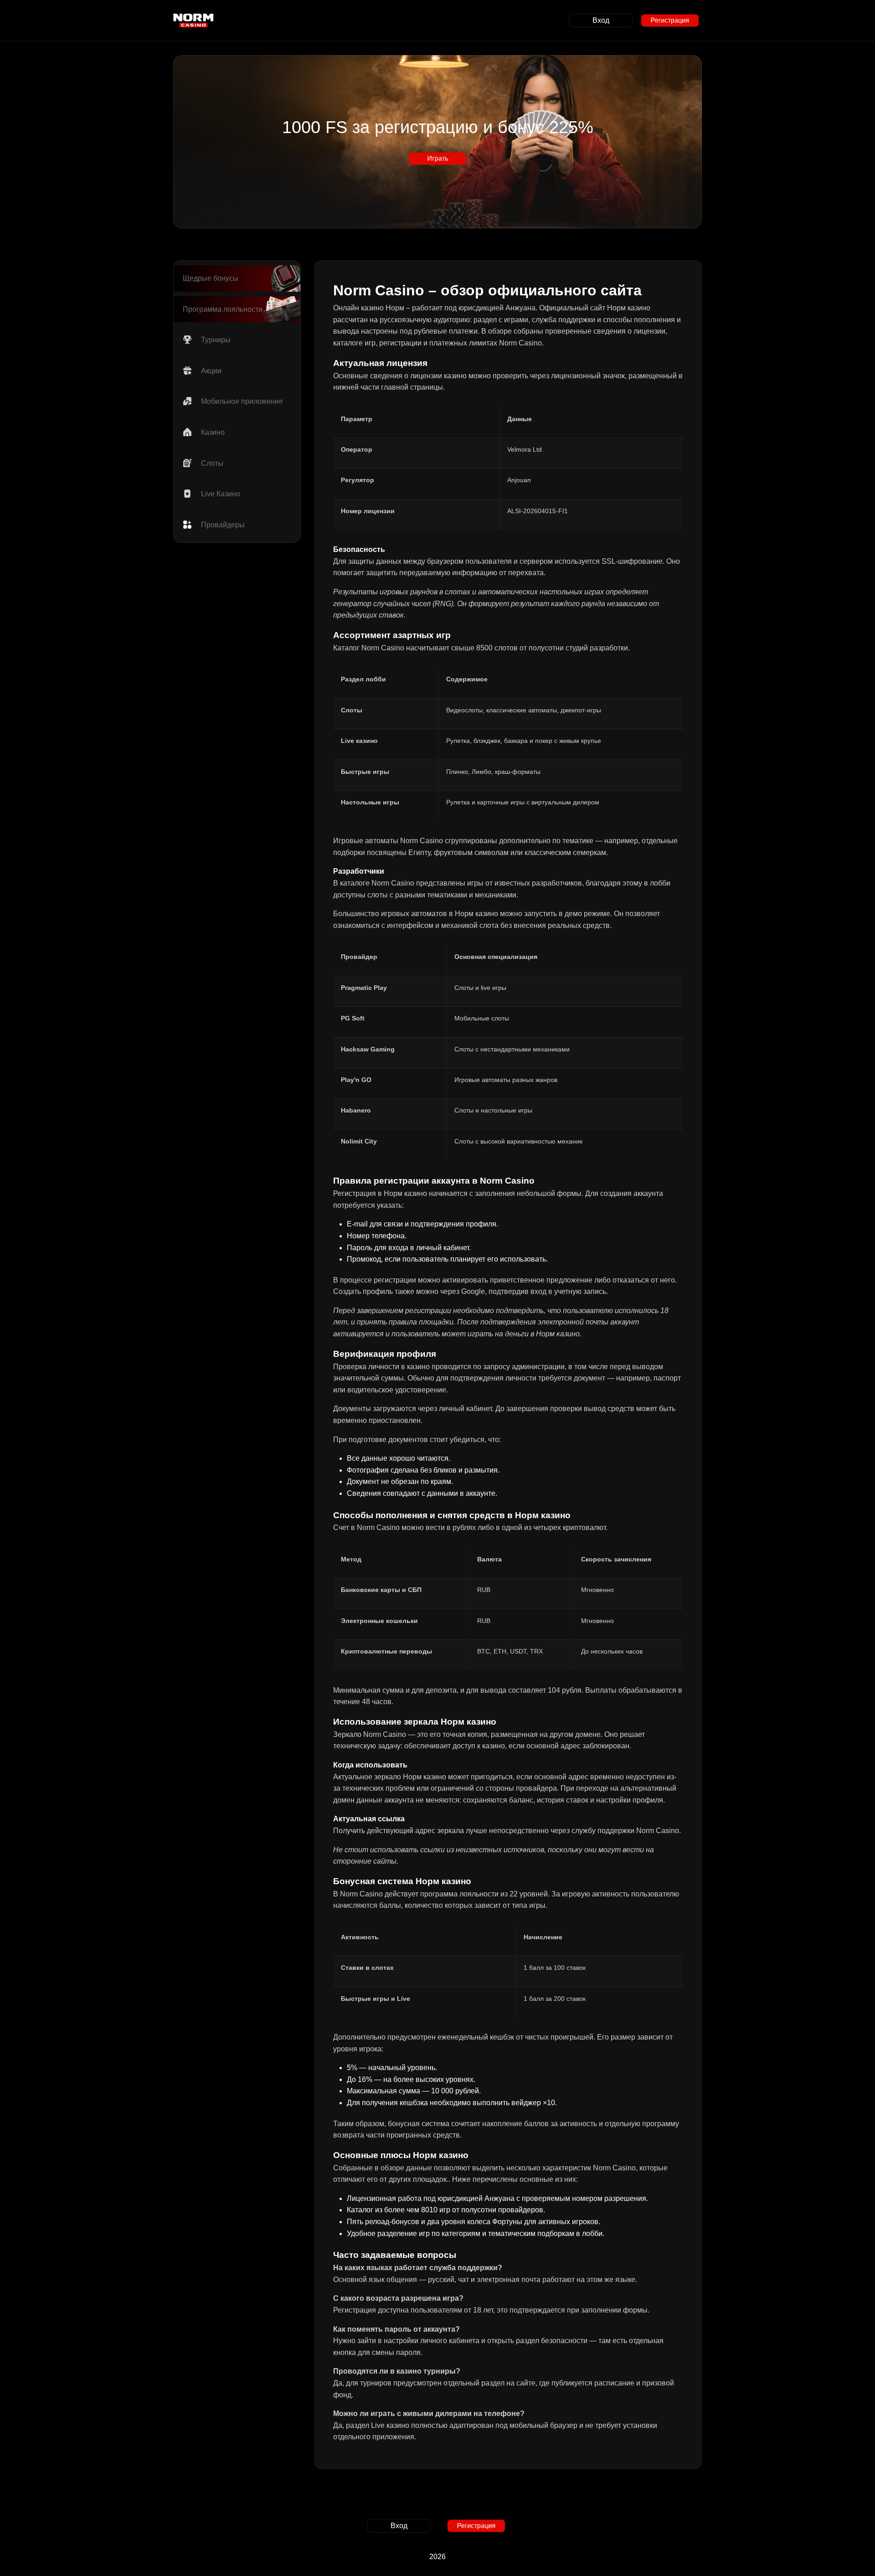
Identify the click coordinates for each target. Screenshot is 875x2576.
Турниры (216, 340)
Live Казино (221, 494)
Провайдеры (223, 525)
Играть (437, 158)
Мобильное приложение (242, 401)
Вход (601, 20)
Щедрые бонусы (211, 278)
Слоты (212, 463)
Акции (211, 371)
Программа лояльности (223, 309)
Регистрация (670, 20)
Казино (213, 432)
